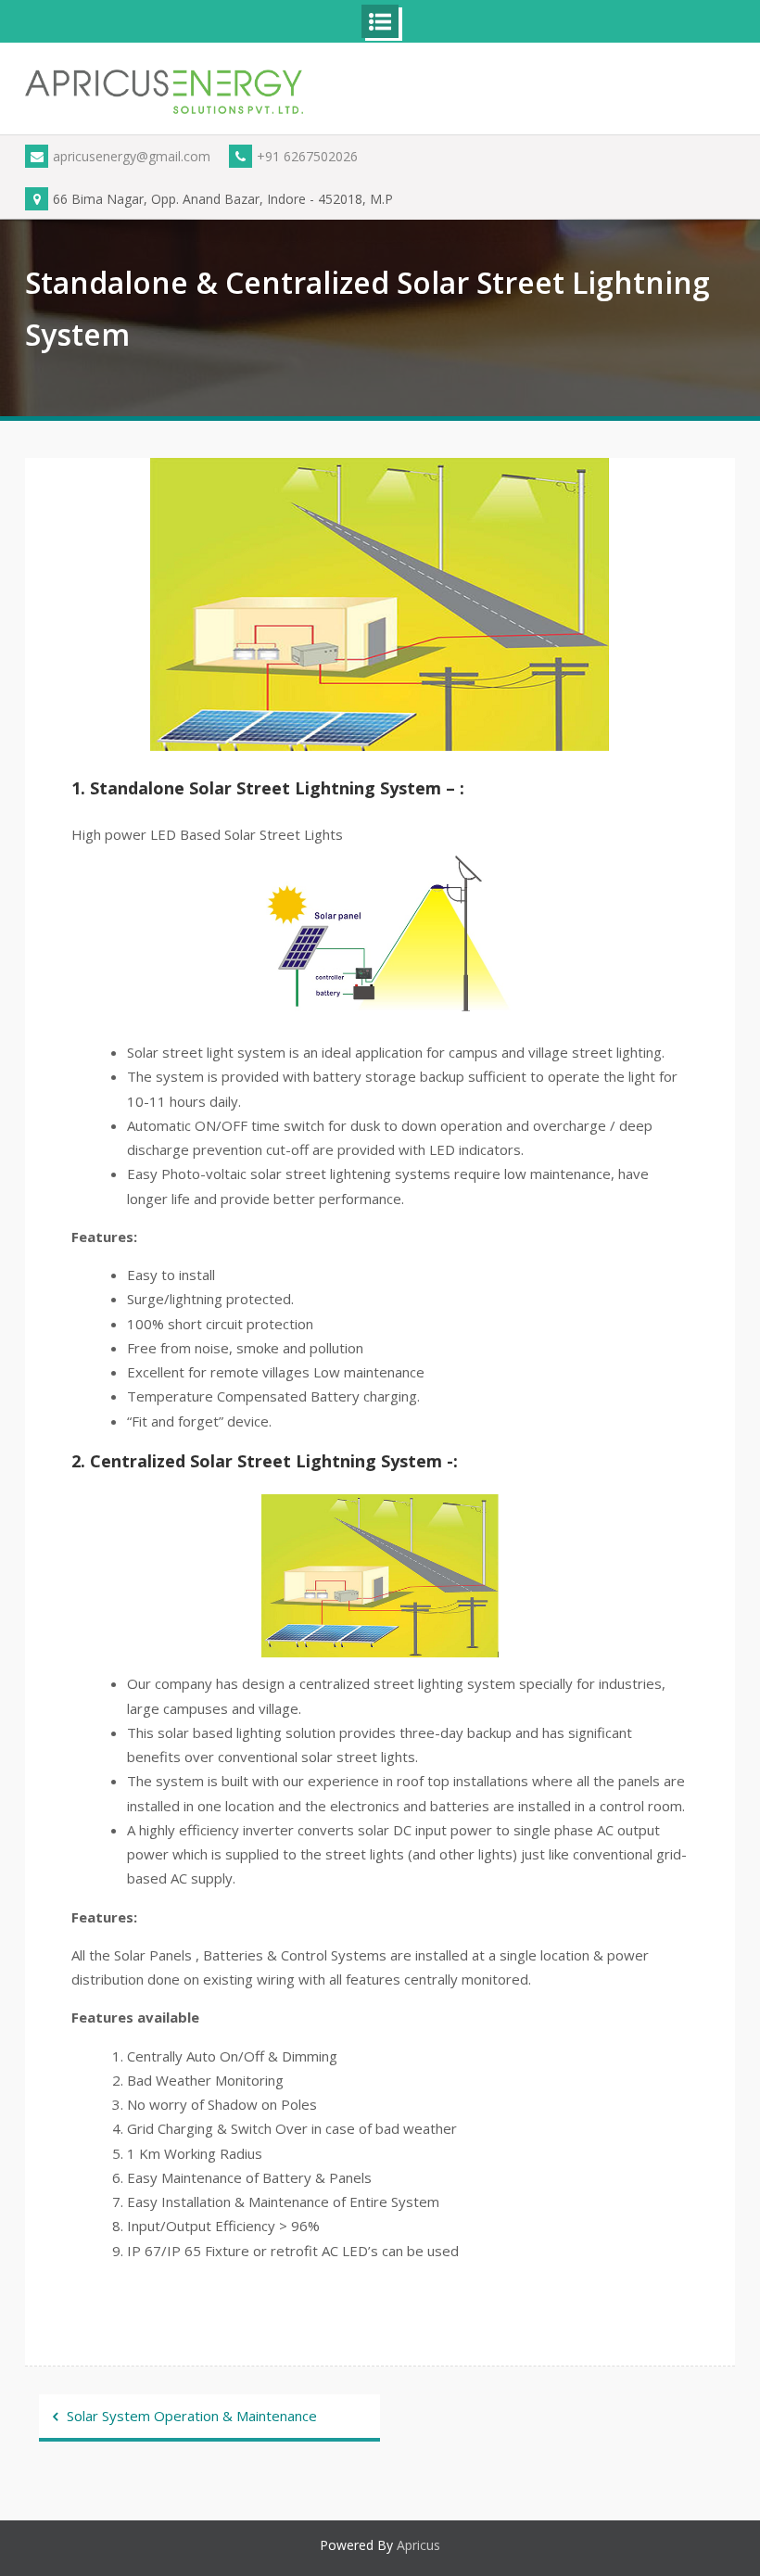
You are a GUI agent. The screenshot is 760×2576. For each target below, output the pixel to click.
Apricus (418, 2545)
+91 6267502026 (307, 156)
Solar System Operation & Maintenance (192, 2416)
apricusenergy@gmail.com (132, 156)
